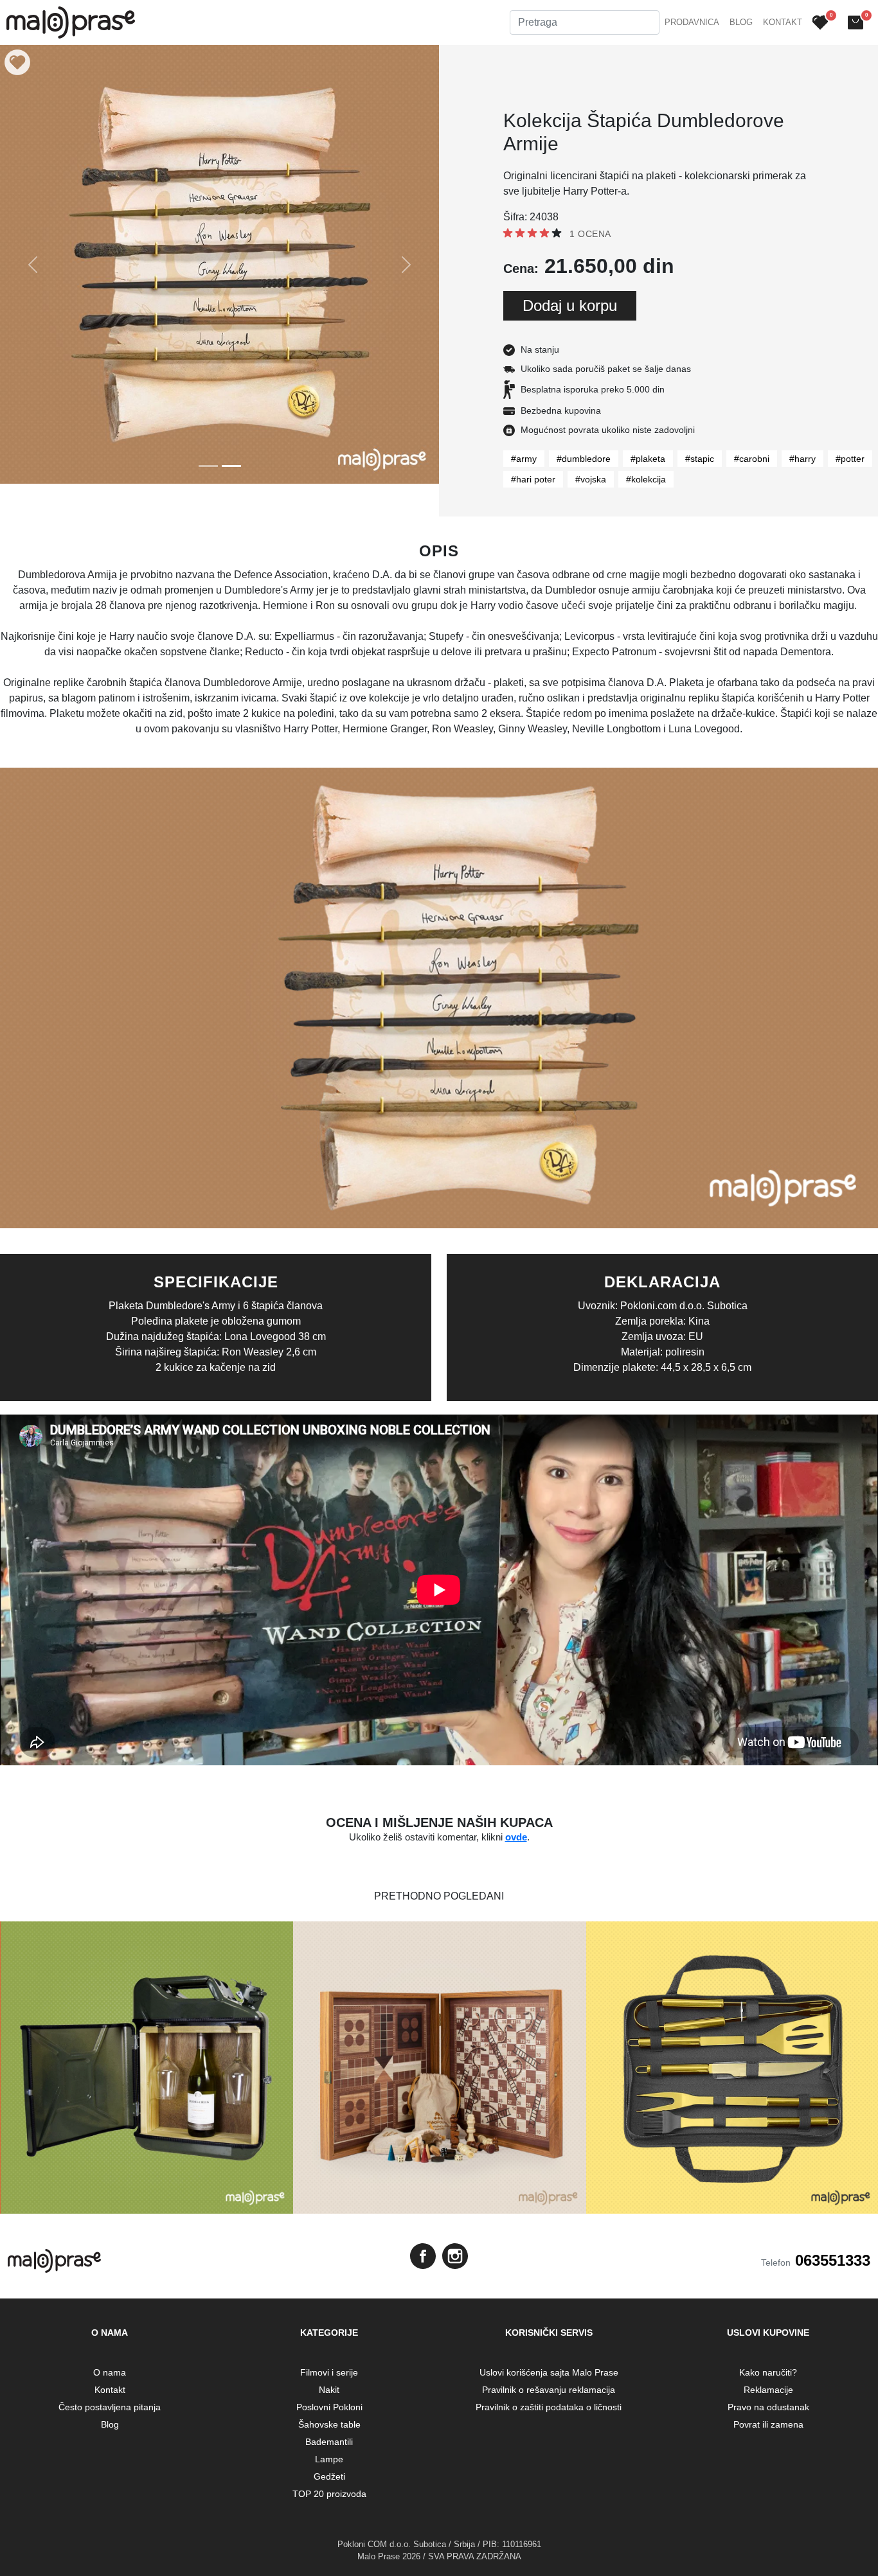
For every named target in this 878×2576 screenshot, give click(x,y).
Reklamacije (768, 2390)
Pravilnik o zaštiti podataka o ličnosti (549, 2407)
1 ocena (590, 234)
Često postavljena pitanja (110, 2407)
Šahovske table (329, 2424)
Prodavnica (692, 22)
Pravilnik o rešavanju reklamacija (549, 2390)
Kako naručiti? (768, 2372)
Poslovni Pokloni (329, 2407)
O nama (110, 2372)
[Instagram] (455, 2256)
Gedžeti (329, 2476)
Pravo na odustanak (768, 2407)
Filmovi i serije (329, 2372)
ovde (516, 1837)
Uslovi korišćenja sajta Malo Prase (549, 2372)
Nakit (329, 2390)
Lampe (329, 2459)
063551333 (833, 2260)
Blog (741, 22)
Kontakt (783, 22)
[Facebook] (423, 2256)
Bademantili (329, 2442)
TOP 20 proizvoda (329, 2494)
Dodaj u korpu (570, 305)
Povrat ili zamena (768, 2424)
